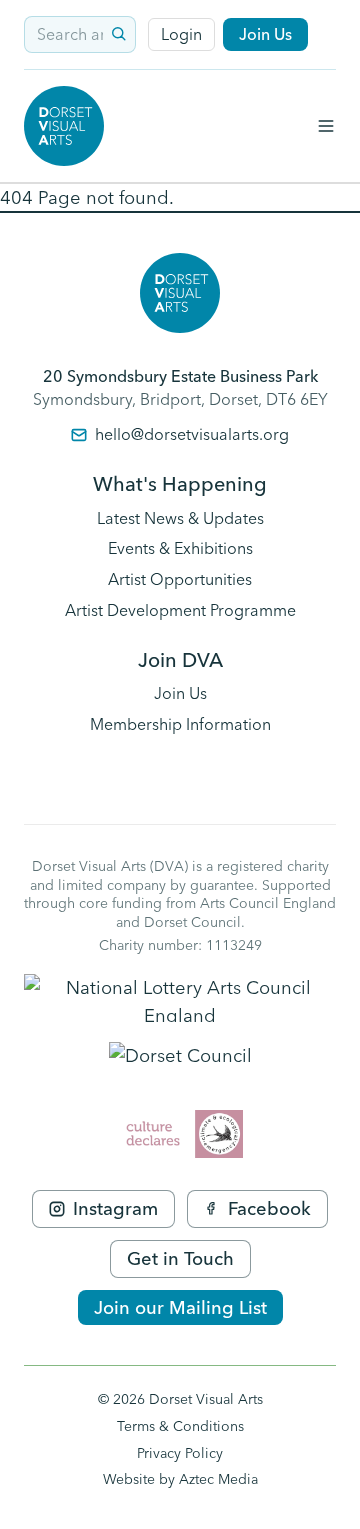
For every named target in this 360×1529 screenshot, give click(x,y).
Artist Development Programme (180, 610)
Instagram (115, 1208)
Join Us (265, 34)
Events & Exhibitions (180, 548)
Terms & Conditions (180, 1426)
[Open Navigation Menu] (326, 126)
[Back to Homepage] (64, 126)
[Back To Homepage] (180, 293)
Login (181, 34)
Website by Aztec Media (180, 1479)
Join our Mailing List (180, 1307)
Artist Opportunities (180, 579)
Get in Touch (180, 1258)
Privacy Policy (180, 1453)
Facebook (269, 1208)
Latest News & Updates (180, 518)
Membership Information (180, 724)
